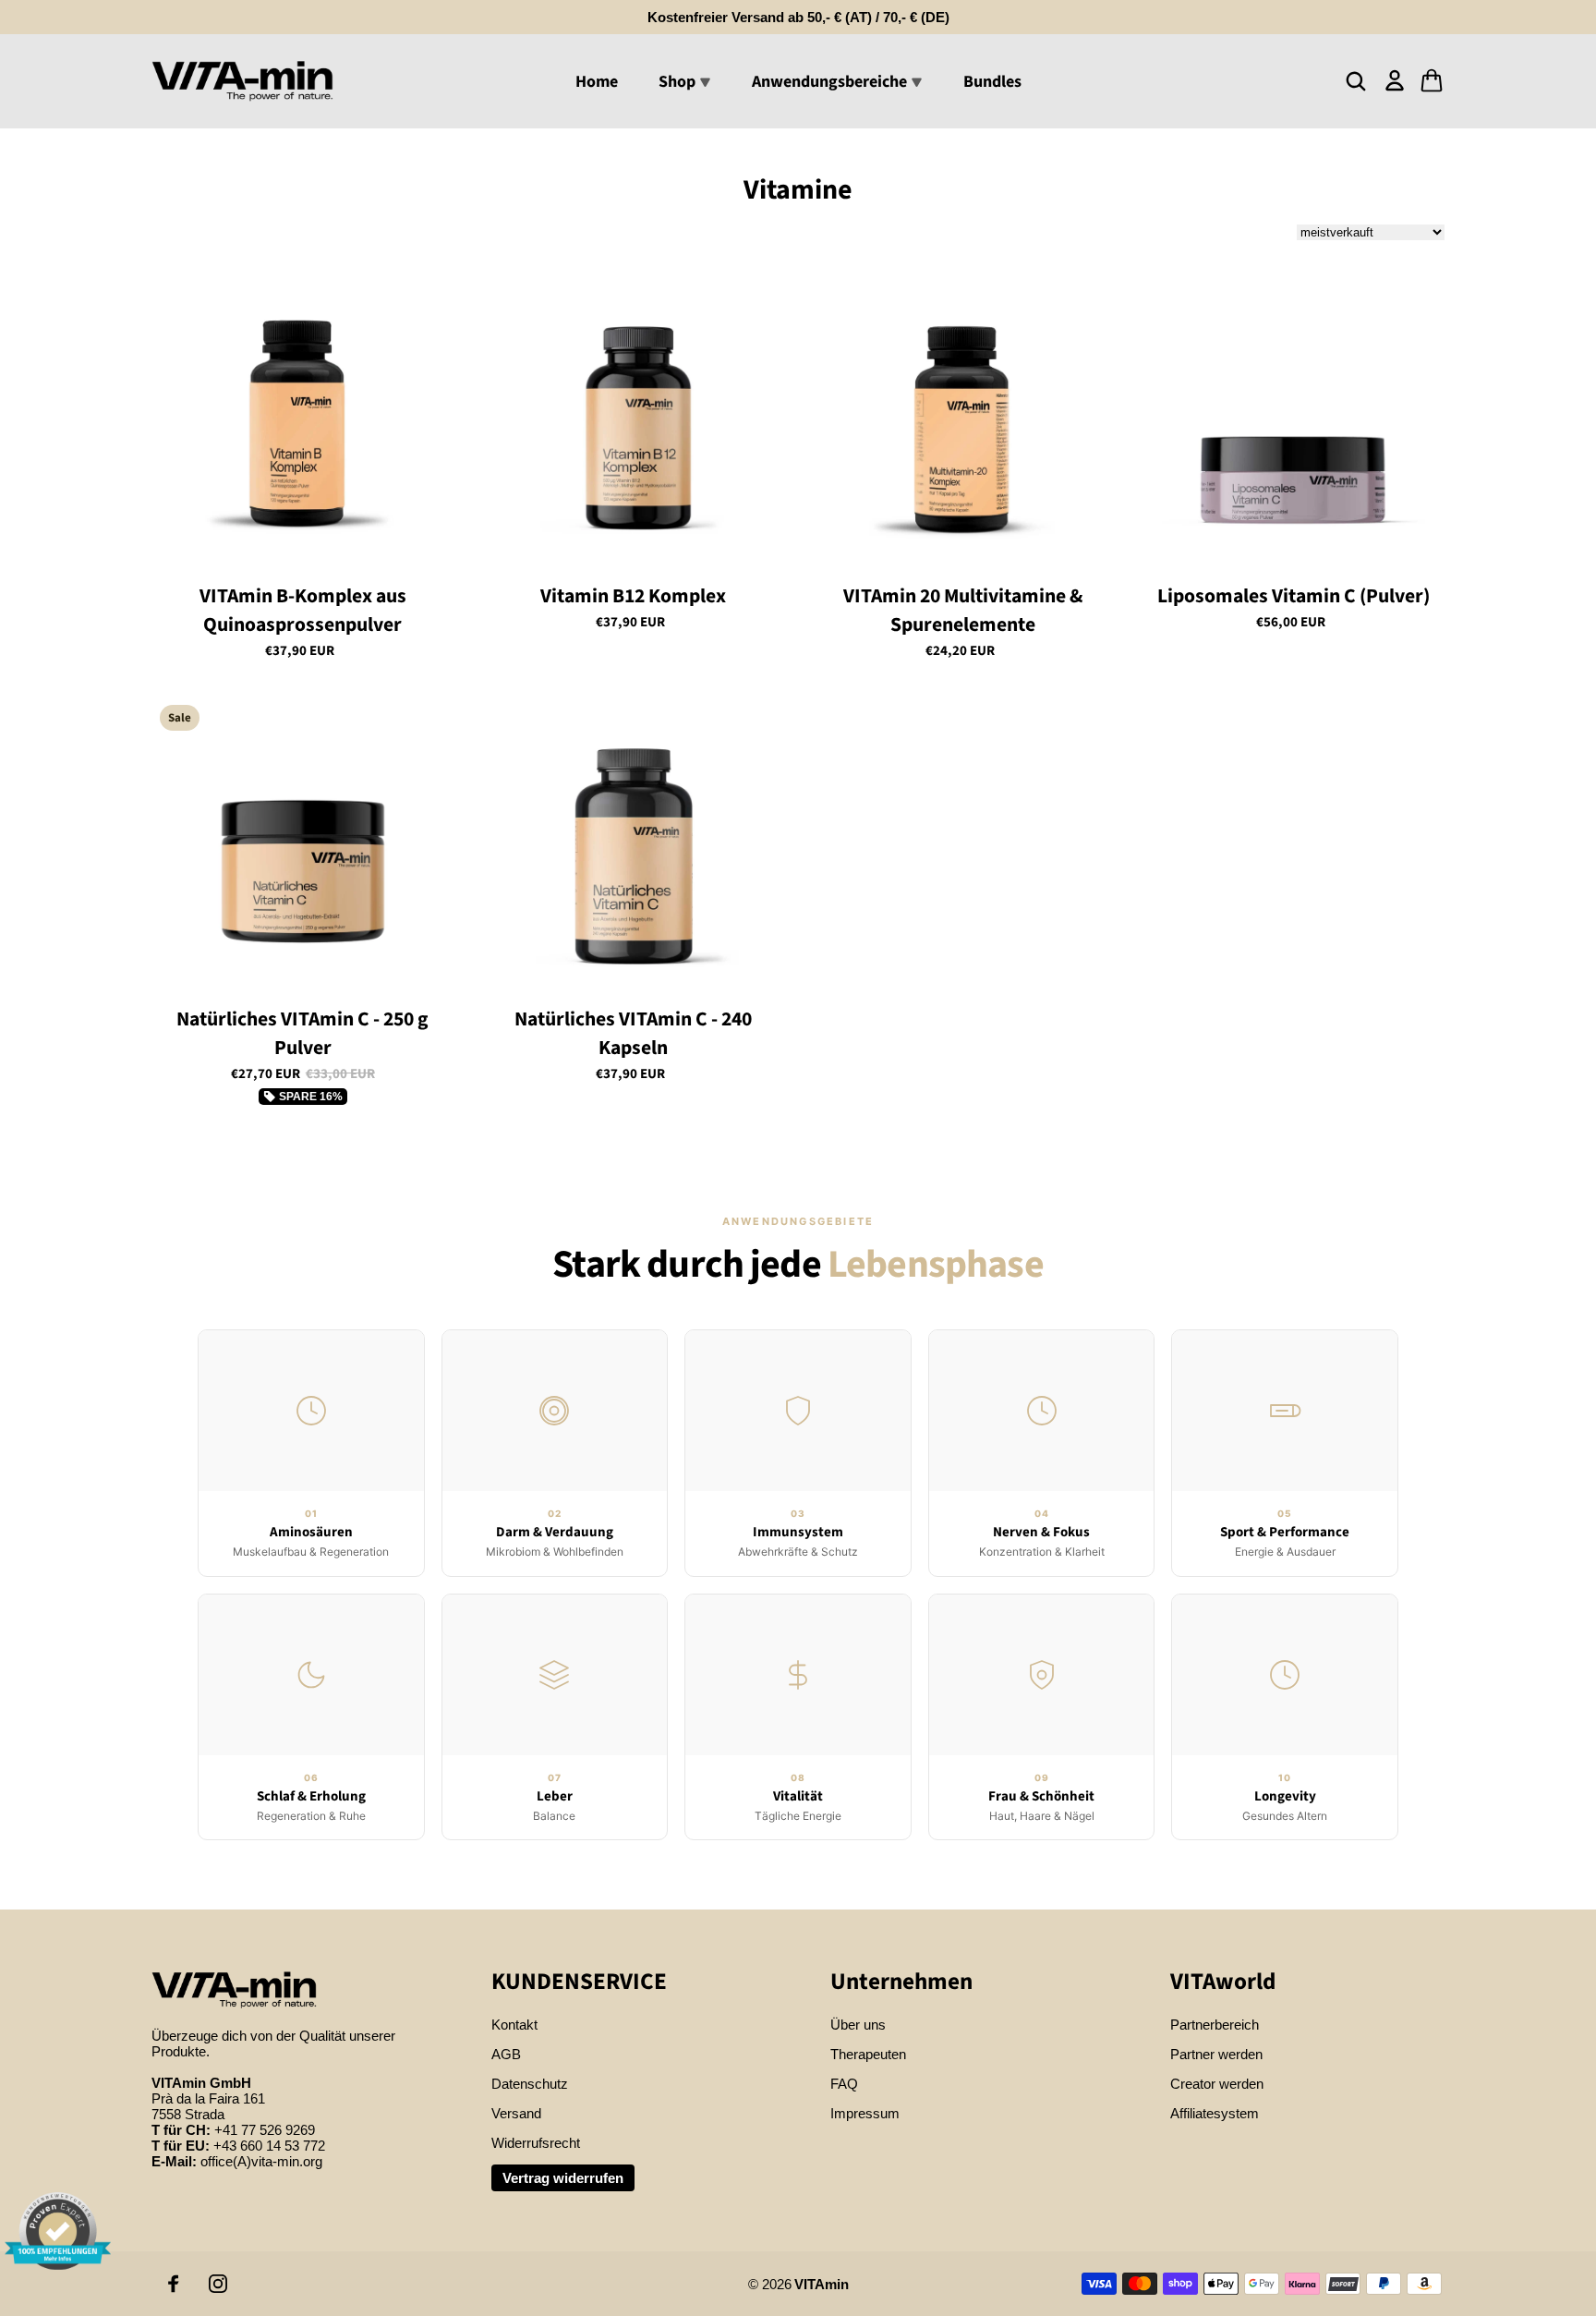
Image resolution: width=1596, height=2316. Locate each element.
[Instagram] (218, 2284)
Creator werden (1217, 2084)
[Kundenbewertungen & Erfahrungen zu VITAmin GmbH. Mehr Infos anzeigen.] (58, 2231)
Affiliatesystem (1215, 2113)
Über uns (858, 2025)
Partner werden (1216, 2054)
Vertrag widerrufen (563, 2178)
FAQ (844, 2084)
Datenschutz (530, 2084)
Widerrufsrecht (536, 2143)
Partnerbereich (1215, 2025)
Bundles (992, 82)
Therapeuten (868, 2054)
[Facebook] (174, 2284)
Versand (516, 2113)
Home (597, 82)
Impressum (865, 2113)
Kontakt (514, 2025)
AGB (506, 2054)
